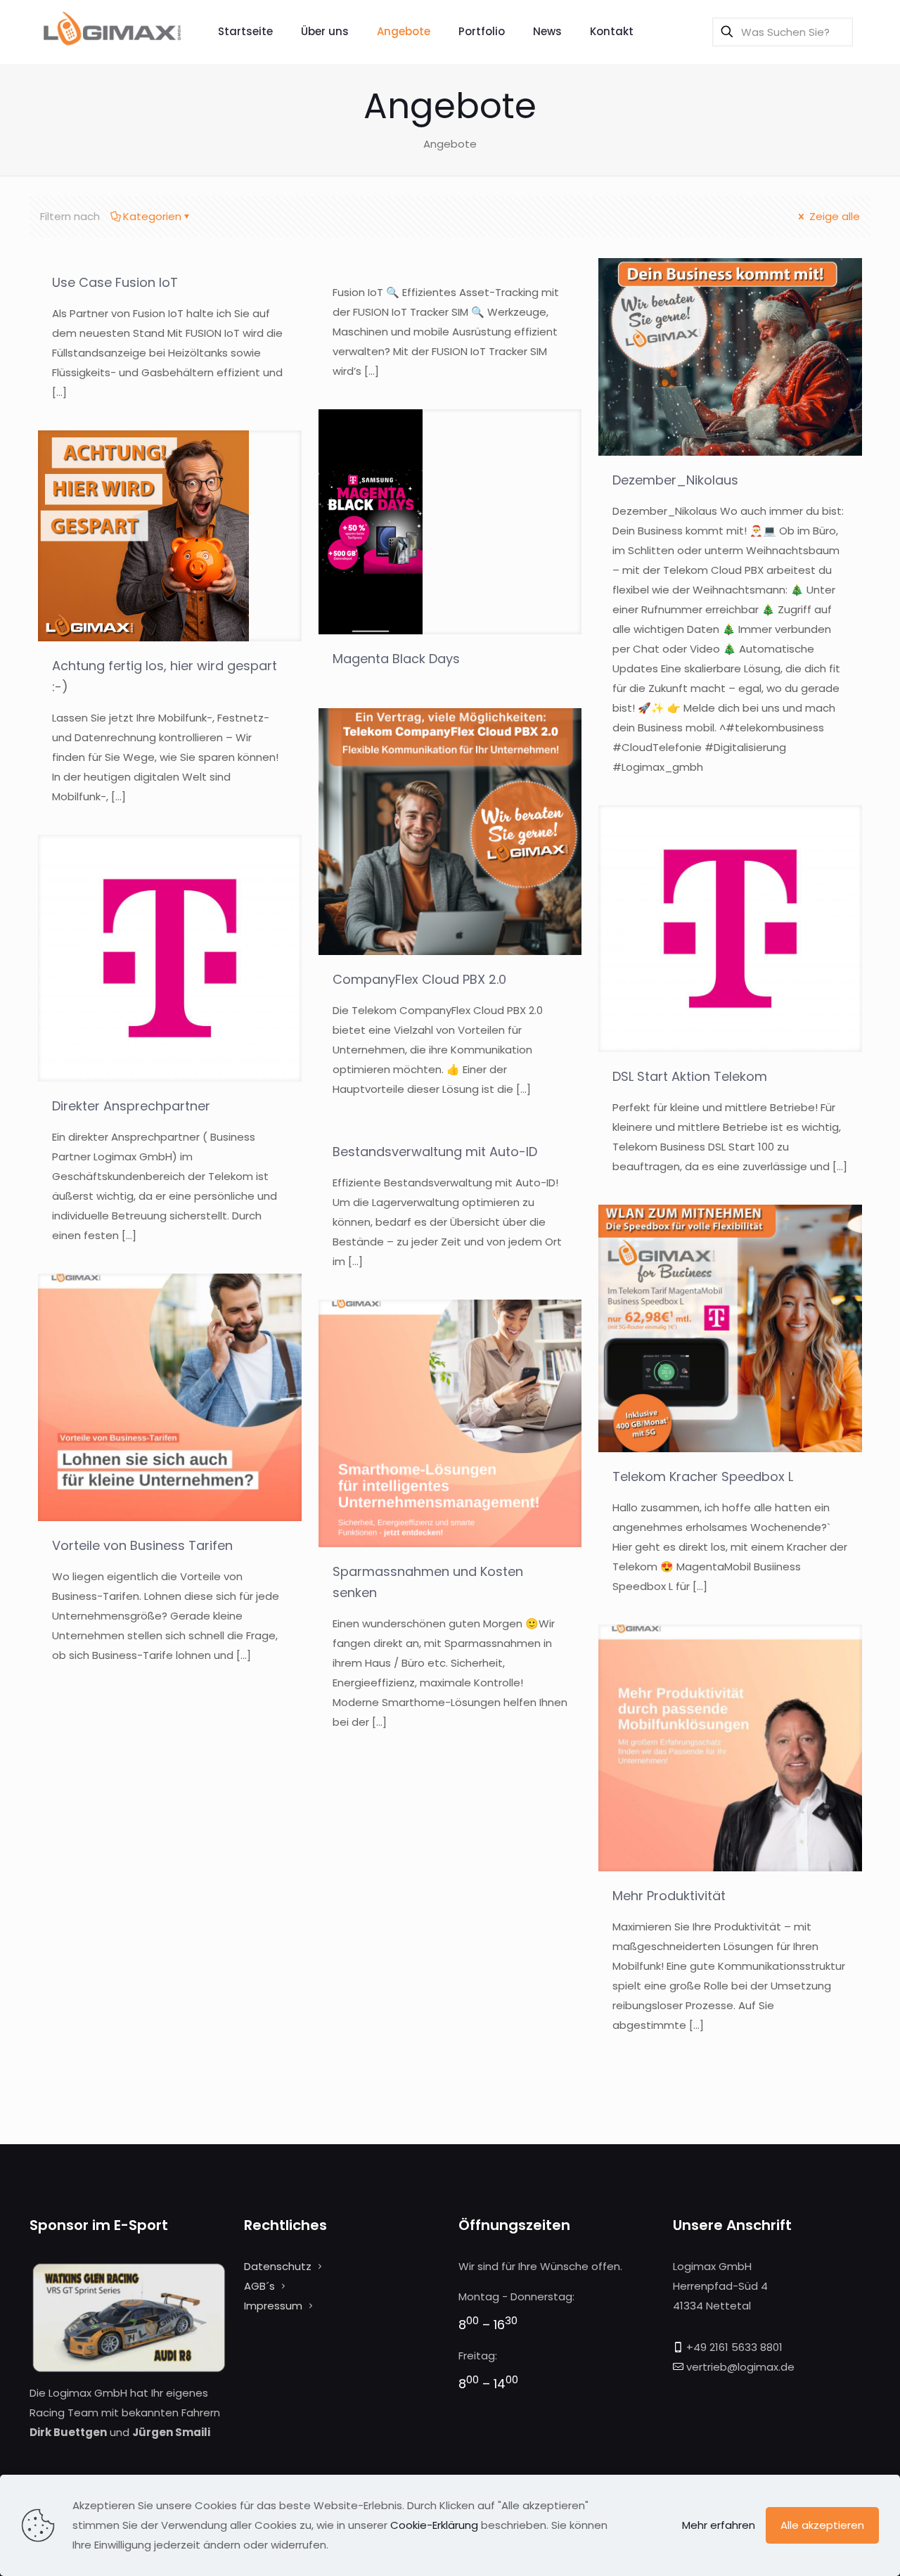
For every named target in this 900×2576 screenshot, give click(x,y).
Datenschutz (278, 2266)
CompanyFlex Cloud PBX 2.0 (419, 979)
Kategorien (152, 216)
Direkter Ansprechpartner (131, 1106)
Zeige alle (833, 216)
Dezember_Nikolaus (675, 480)
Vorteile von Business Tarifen (142, 1545)
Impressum (273, 2306)
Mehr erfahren (719, 2525)
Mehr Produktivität (669, 1896)
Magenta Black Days (396, 659)
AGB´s (259, 2286)
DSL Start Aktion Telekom (690, 1076)
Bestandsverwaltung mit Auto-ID (435, 1152)
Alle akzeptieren (822, 2525)
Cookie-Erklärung (434, 2525)
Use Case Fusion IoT (115, 282)
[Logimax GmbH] (113, 32)
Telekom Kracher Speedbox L (703, 1476)
